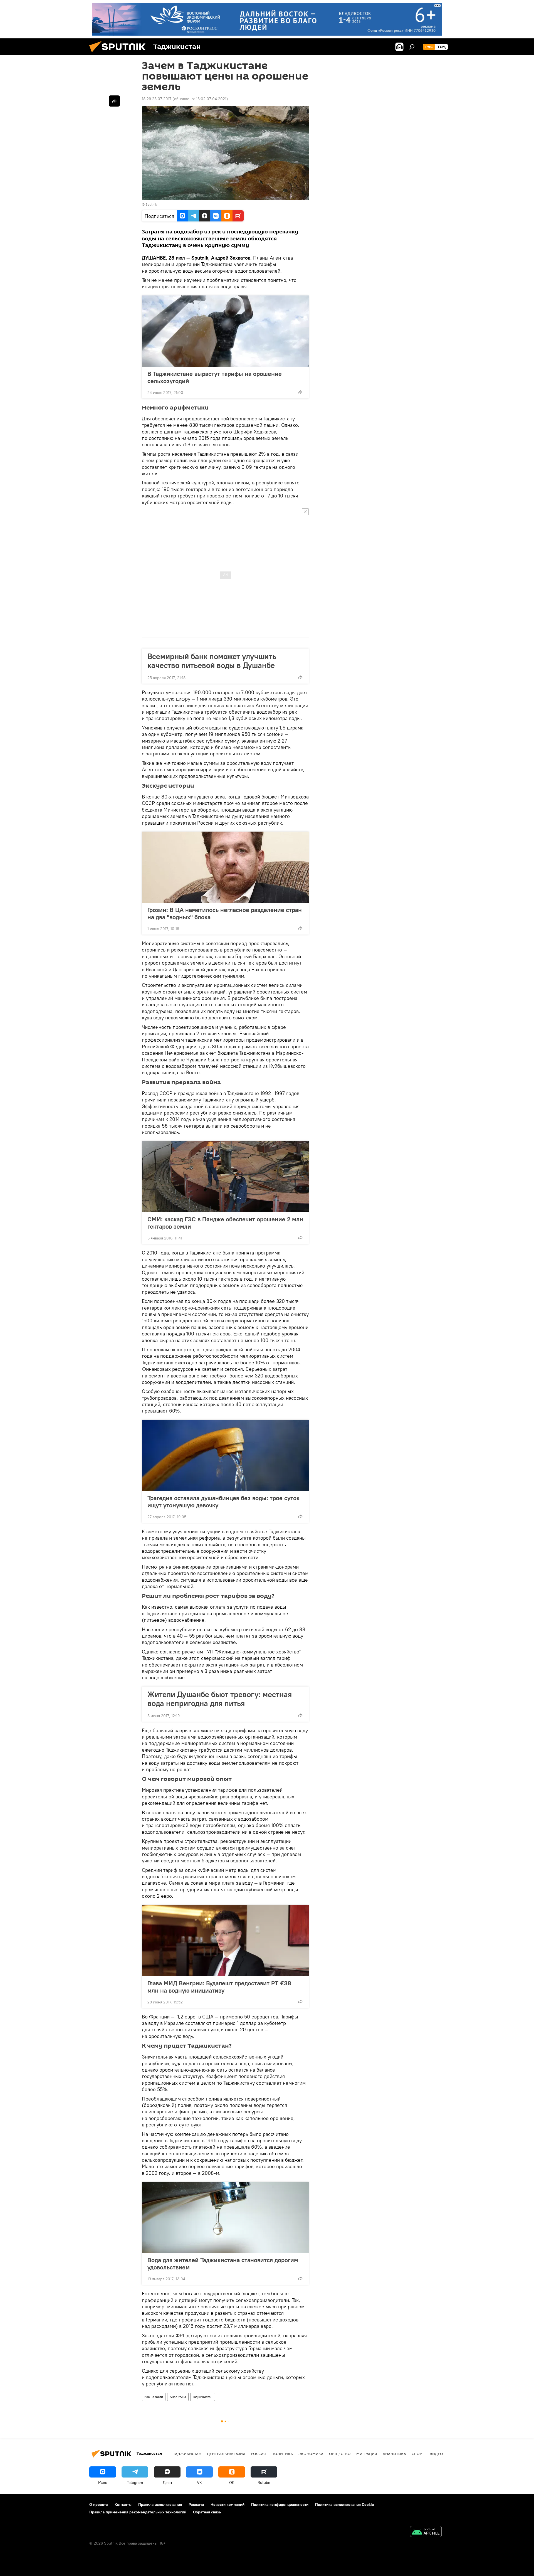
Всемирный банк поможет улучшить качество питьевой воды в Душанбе (212, 661)
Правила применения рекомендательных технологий (138, 2512)
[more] (300, 392)
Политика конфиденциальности (280, 2504)
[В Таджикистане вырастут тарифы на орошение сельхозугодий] (225, 331)
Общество (340, 2454)
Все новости (154, 2397)
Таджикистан (203, 2397)
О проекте (99, 2504)
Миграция (367, 2454)
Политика (282, 2454)
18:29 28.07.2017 (157, 99)
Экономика (311, 2454)
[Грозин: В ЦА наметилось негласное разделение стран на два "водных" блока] (225, 867)
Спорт (418, 2454)
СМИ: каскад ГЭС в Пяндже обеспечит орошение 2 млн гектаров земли (225, 1223)
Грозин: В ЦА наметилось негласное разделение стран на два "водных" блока (225, 913)
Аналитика (178, 2397)
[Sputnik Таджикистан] (120, 54)
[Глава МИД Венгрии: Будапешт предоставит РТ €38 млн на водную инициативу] (225, 1941)
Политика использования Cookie (345, 2504)
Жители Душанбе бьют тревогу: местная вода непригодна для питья (220, 1699)
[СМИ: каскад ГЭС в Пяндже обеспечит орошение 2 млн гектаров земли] (225, 1177)
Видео (436, 2454)
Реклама (196, 2504)
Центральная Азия (226, 2454)
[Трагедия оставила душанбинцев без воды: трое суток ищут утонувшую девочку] (225, 1455)
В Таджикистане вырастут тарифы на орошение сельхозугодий (215, 377)
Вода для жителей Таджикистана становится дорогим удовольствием (223, 2264)
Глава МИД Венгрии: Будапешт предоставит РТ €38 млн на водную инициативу (219, 1987)
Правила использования (160, 2504)
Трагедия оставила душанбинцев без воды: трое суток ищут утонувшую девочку (223, 1502)
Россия (258, 2454)
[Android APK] (426, 2532)
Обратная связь (207, 2512)
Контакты (123, 2504)
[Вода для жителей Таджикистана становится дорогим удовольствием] (225, 2217)
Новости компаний (228, 2504)
